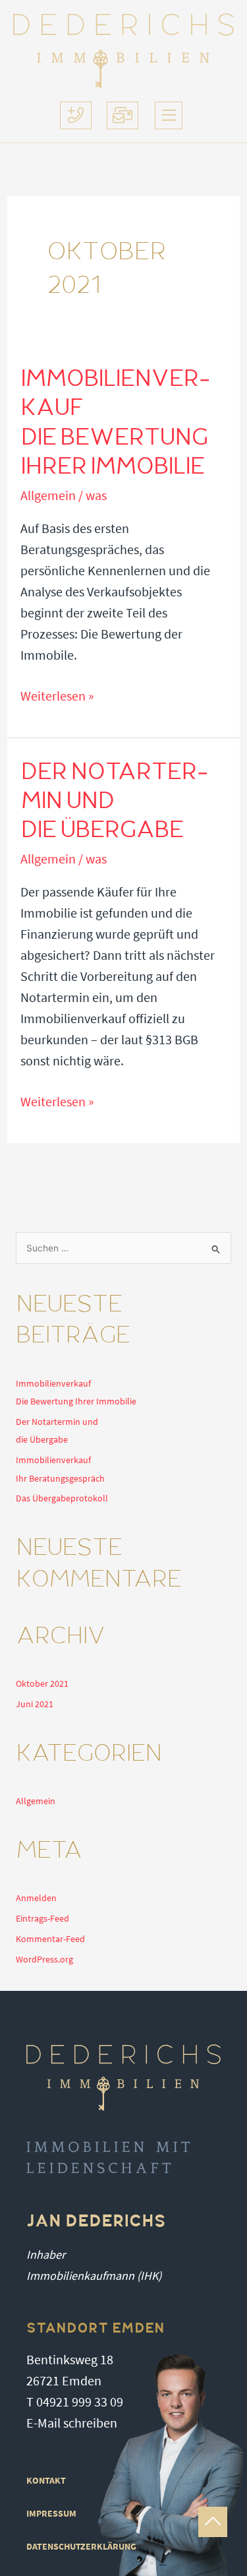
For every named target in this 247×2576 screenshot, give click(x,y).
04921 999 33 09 (80, 2402)
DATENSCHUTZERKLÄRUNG (81, 2547)
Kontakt (46, 2481)
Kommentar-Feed (50, 1939)
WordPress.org (44, 1960)
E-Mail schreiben (72, 2423)
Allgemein (48, 496)
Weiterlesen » (57, 697)
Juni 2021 (35, 1704)
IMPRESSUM (51, 2514)
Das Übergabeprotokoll (62, 1498)
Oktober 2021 (42, 1684)
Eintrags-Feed (42, 1919)
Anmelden (36, 1898)
